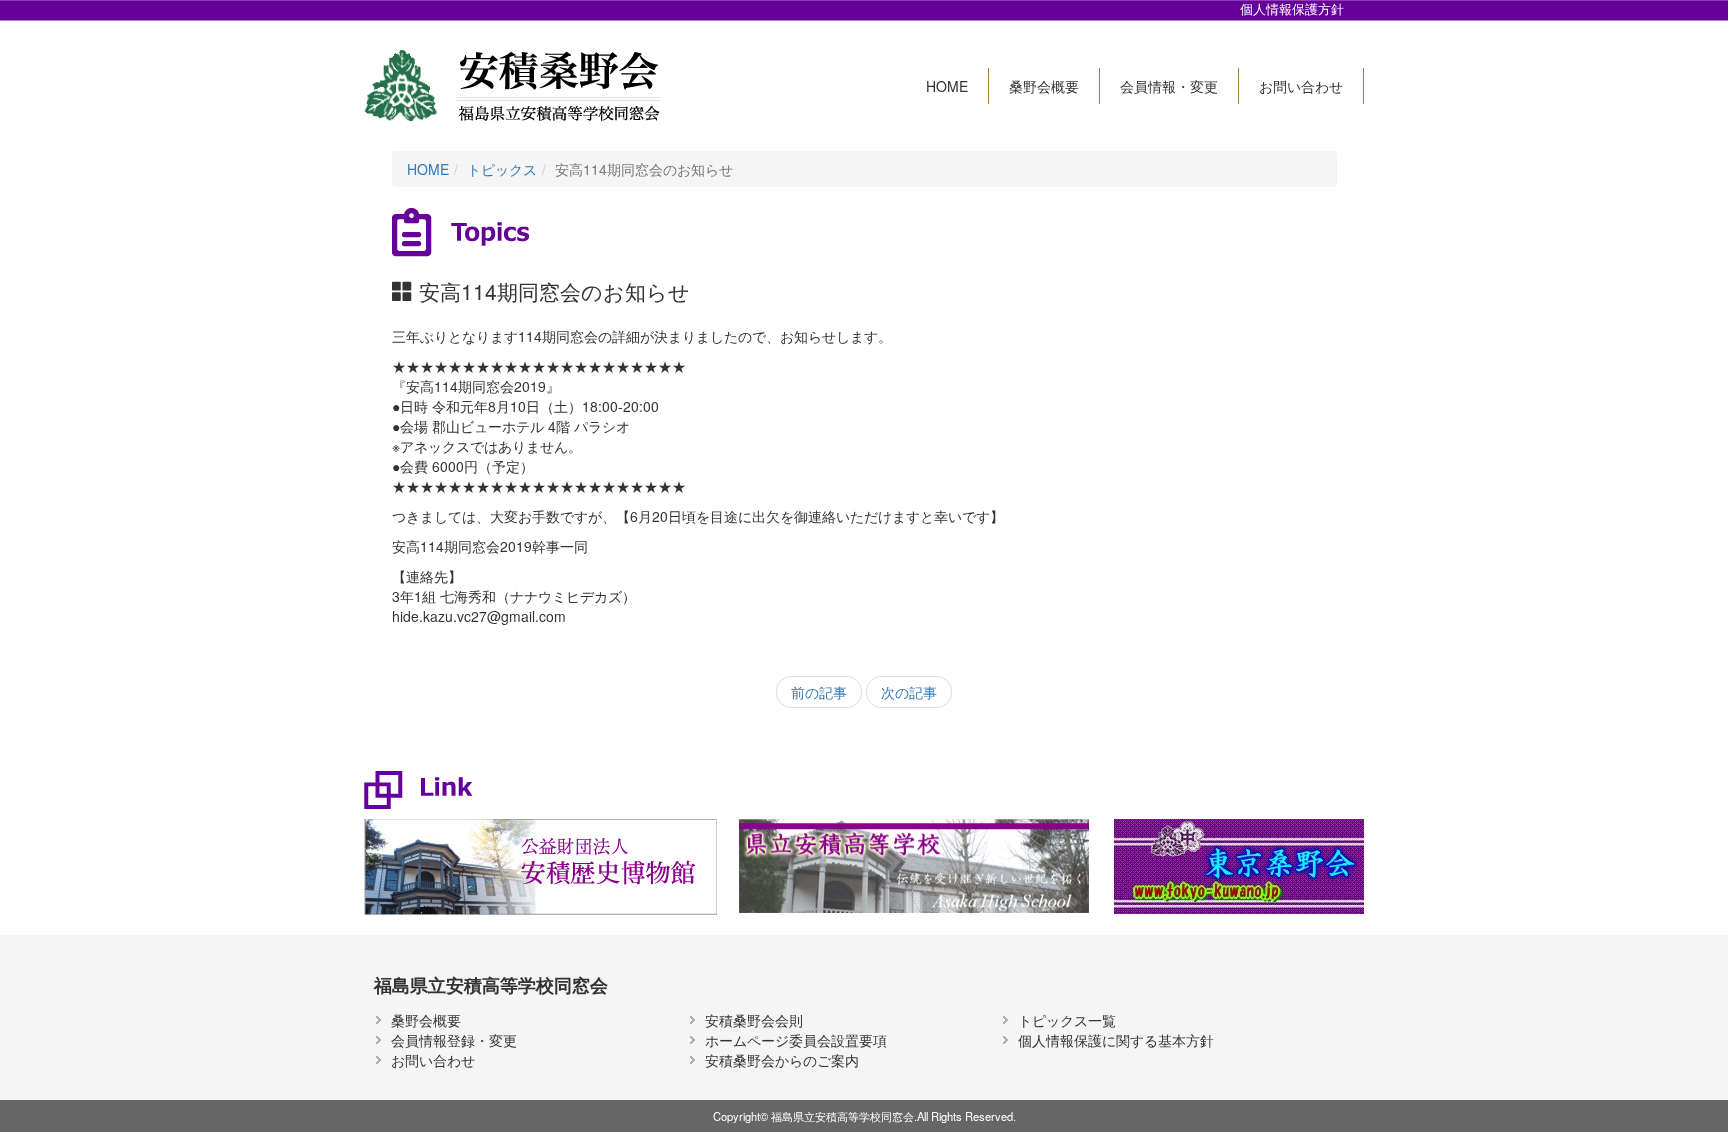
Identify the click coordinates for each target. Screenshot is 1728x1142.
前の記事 (819, 692)
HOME (947, 86)
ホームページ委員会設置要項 (796, 1040)
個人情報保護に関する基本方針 (1116, 1040)
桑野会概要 (1044, 86)
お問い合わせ (1301, 86)
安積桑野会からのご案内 (782, 1060)
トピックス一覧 (1067, 1020)
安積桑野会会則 (754, 1020)
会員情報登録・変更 (454, 1040)
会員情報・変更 (1169, 86)
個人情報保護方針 (1292, 9)
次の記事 (909, 692)
